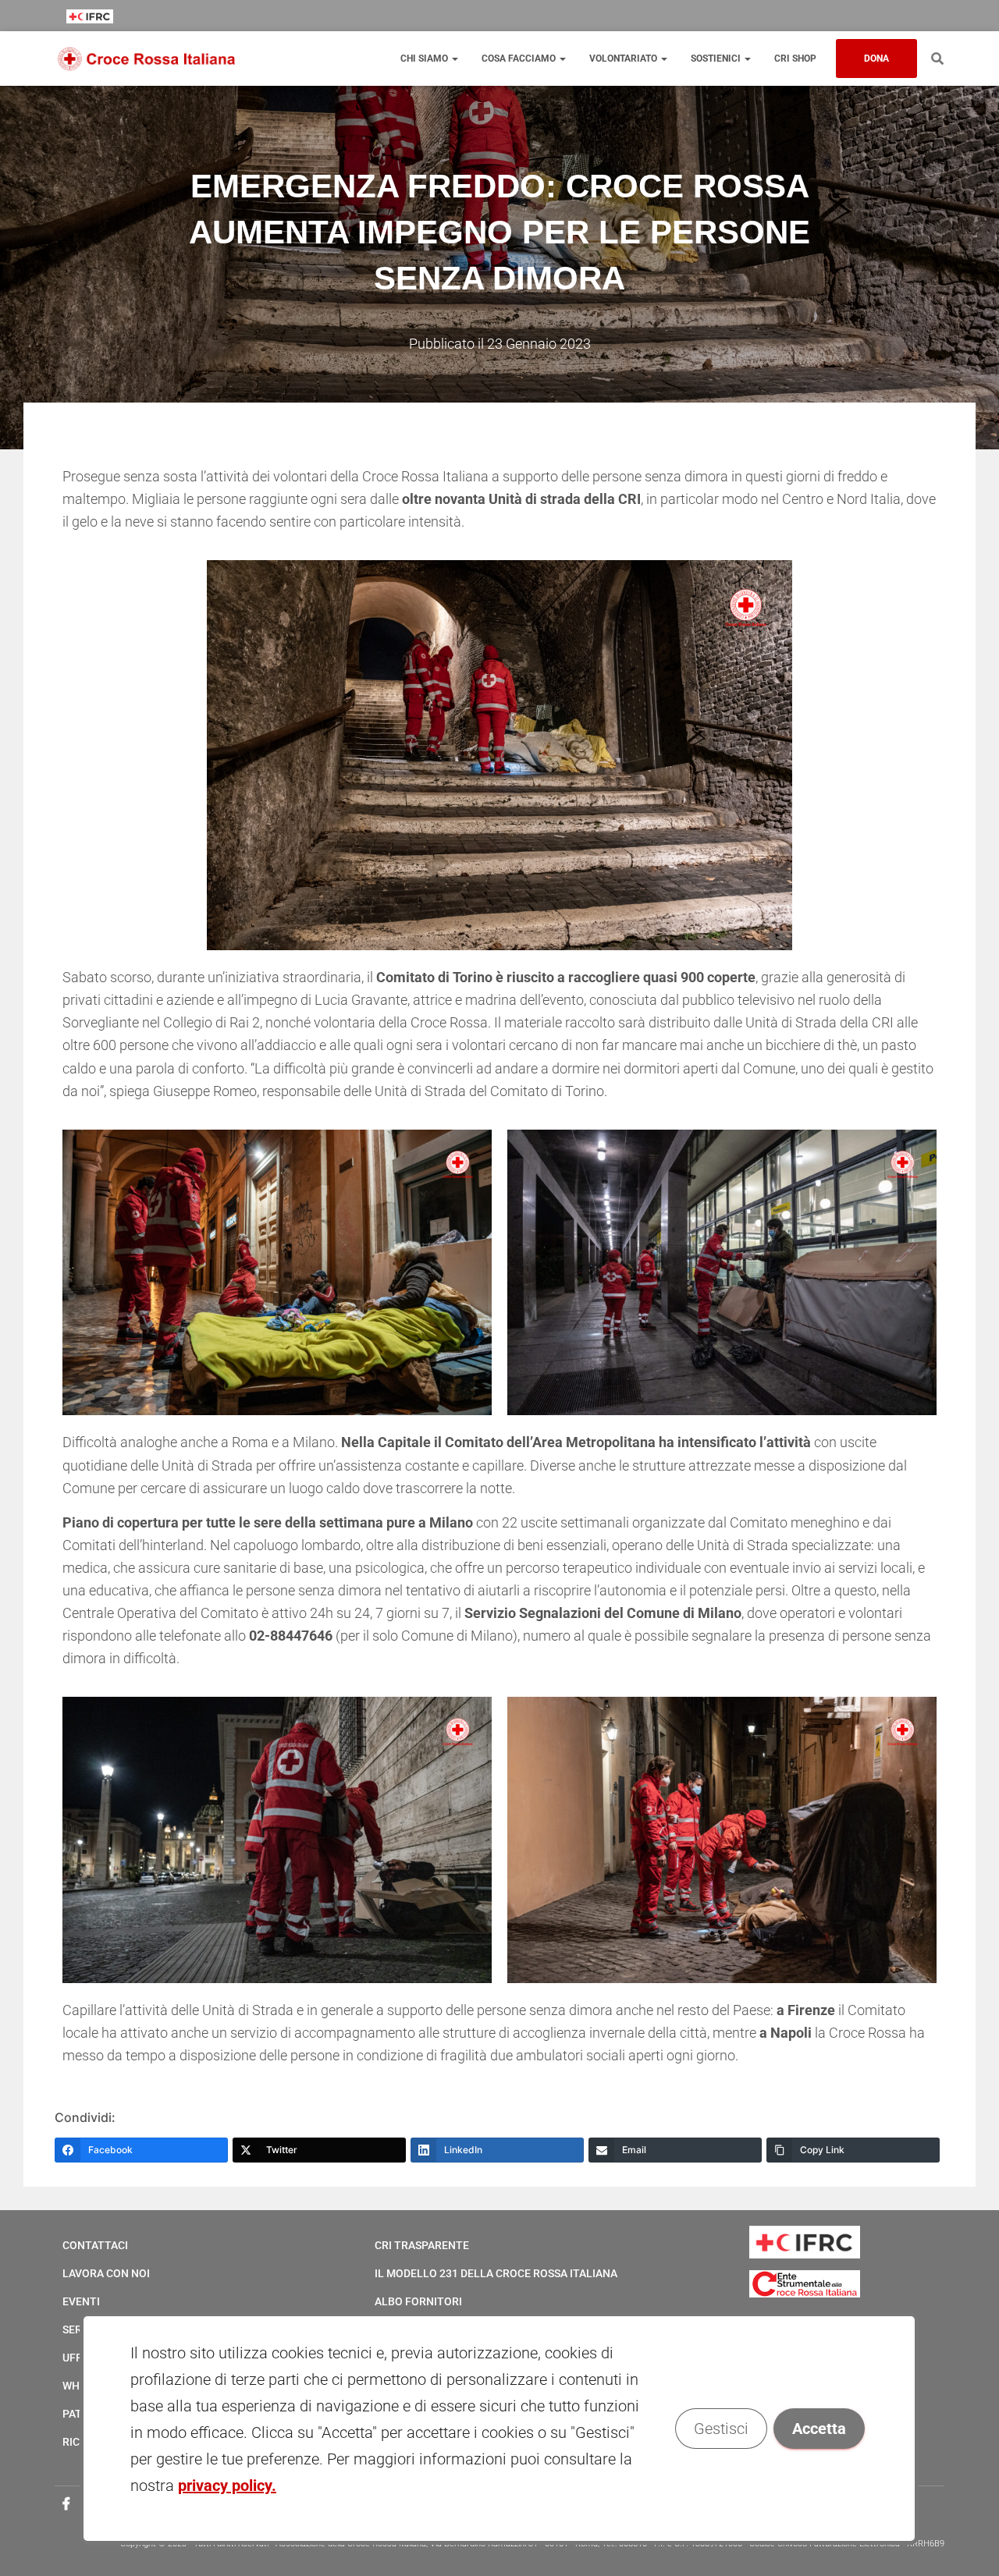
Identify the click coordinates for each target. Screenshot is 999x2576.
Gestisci (722, 2429)
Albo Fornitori (418, 2301)
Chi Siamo (425, 59)
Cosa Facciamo (520, 59)
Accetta (820, 2429)
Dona (876, 59)
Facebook (66, 2504)
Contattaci (95, 2245)
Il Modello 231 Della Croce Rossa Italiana (496, 2273)
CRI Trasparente (422, 2245)
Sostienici (717, 59)
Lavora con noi (106, 2273)
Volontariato (624, 59)
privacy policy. (227, 2486)
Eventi (81, 2301)
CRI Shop (795, 59)
